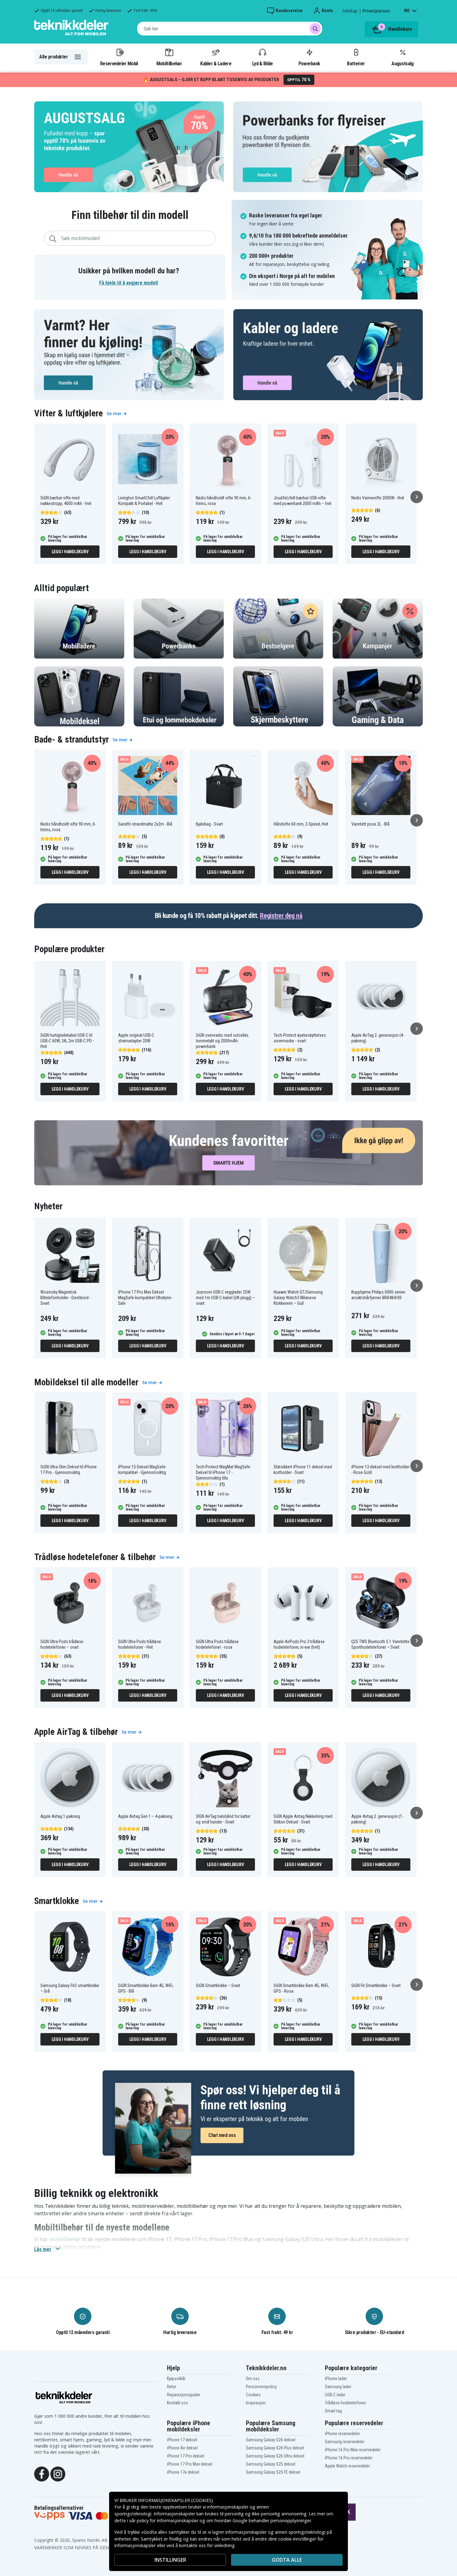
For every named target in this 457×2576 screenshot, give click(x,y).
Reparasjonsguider (184, 2395)
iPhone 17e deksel (183, 2472)
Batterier (356, 63)
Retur (172, 2387)
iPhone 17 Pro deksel (186, 2456)
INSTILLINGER (170, 2560)
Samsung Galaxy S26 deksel (271, 2440)
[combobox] (230, 29)
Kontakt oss (178, 2403)
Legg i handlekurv (70, 552)
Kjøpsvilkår (176, 2379)
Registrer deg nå (281, 916)
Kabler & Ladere (216, 63)
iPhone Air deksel (182, 2448)
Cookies (253, 2395)
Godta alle (287, 2560)
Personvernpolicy (261, 2387)
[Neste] (417, 497)
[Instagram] (58, 2473)
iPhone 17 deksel (182, 2440)
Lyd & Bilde (262, 63)
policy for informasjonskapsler (168, 2520)
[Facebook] (42, 2473)
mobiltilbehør (65, 2239)
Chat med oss (222, 2135)
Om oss (253, 2379)
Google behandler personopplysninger (272, 2520)
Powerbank (309, 63)
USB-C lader (335, 2395)
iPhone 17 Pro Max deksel (190, 2464)
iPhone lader (336, 2379)
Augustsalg (402, 63)
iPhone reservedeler (342, 2434)
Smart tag (333, 2411)
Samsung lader (338, 2387)
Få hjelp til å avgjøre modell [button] (129, 283)
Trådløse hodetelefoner (345, 2403)
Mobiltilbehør (169, 63)
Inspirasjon (256, 2403)
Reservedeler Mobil (119, 63)
